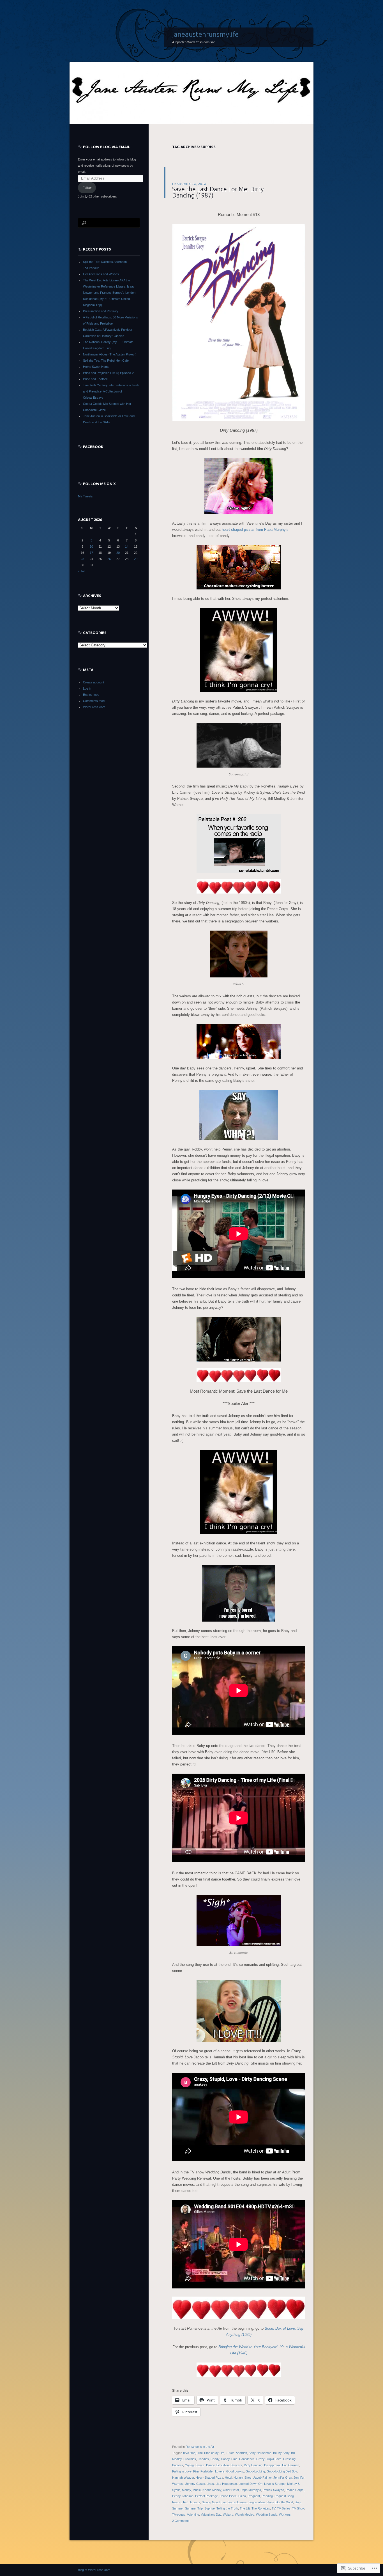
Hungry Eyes (243, 2478)
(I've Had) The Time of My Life (204, 2453)
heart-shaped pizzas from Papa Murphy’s (255, 530)
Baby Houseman (260, 2453)
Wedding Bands (267, 2515)
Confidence (247, 2459)
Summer (178, 2508)
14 (127, 547)
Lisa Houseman (226, 2484)
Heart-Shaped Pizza (209, 2478)
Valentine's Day (211, 2515)
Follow (87, 188)
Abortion (241, 2453)
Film (196, 2471)
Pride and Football (95, 379)
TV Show (298, 2508)
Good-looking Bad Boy (282, 2471)
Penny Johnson (183, 2496)
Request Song (284, 2496)
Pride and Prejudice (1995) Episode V (108, 373)
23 (82, 559)
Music (197, 2490)
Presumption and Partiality (101, 311)
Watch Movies (245, 2515)
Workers (285, 2515)
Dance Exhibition (217, 2465)
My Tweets (85, 496)
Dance (200, 2465)
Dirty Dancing (253, 2465)
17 (91, 553)
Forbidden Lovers (213, 2471)
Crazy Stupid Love (269, 2459)
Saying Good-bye (214, 2502)
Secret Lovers (237, 2502)
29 (136, 559)
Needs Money (212, 2490)
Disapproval (272, 2465)
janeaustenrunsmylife (205, 34)
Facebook (93, 447)
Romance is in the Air (200, 2447)
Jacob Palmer (262, 2478)
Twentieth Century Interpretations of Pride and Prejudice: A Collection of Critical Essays (111, 391)
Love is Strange (275, 2484)
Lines (210, 2484)
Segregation (257, 2502)
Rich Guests (192, 2502)
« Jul (81, 571)
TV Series (284, 2508)
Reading (267, 2496)
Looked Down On (251, 2484)
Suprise (210, 2508)
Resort (177, 2502)
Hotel (228, 2478)
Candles (203, 2459)
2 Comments (181, 2521)
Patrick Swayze (273, 2490)
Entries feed (91, 695)
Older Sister (231, 2490)
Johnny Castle (195, 2484)
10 (91, 547)
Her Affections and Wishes (101, 274)
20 (118, 553)
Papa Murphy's (251, 2490)
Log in (87, 688)
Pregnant (254, 2496)
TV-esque (179, 2515)
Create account (94, 682)
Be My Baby (281, 2453)
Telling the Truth (227, 2508)
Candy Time (229, 2459)
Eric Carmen (291, 2465)
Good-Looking (255, 2471)
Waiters (228, 2515)
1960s (230, 2453)
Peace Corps (295, 2490)
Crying (189, 2465)
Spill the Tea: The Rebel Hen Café (106, 361)
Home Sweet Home (96, 367)
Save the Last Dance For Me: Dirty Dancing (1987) (218, 192)
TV (274, 2508)
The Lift (245, 2508)
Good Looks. (235, 2471)
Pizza (242, 2496)
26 (109, 559)
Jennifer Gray (283, 2478)
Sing (298, 2502)
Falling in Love (182, 2471)
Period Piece (228, 2496)
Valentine (193, 2515)
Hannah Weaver (183, 2478)
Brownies (190, 2459)
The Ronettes (261, 2508)
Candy (215, 2459)
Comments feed (94, 701)
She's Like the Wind (280, 2502)
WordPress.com (94, 707)
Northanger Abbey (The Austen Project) (110, 354)
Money (186, 2490)
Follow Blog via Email (107, 147)
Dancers (236, 2465)
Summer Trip (194, 2508)
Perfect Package (207, 2496)
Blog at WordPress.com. (94, 2570)
